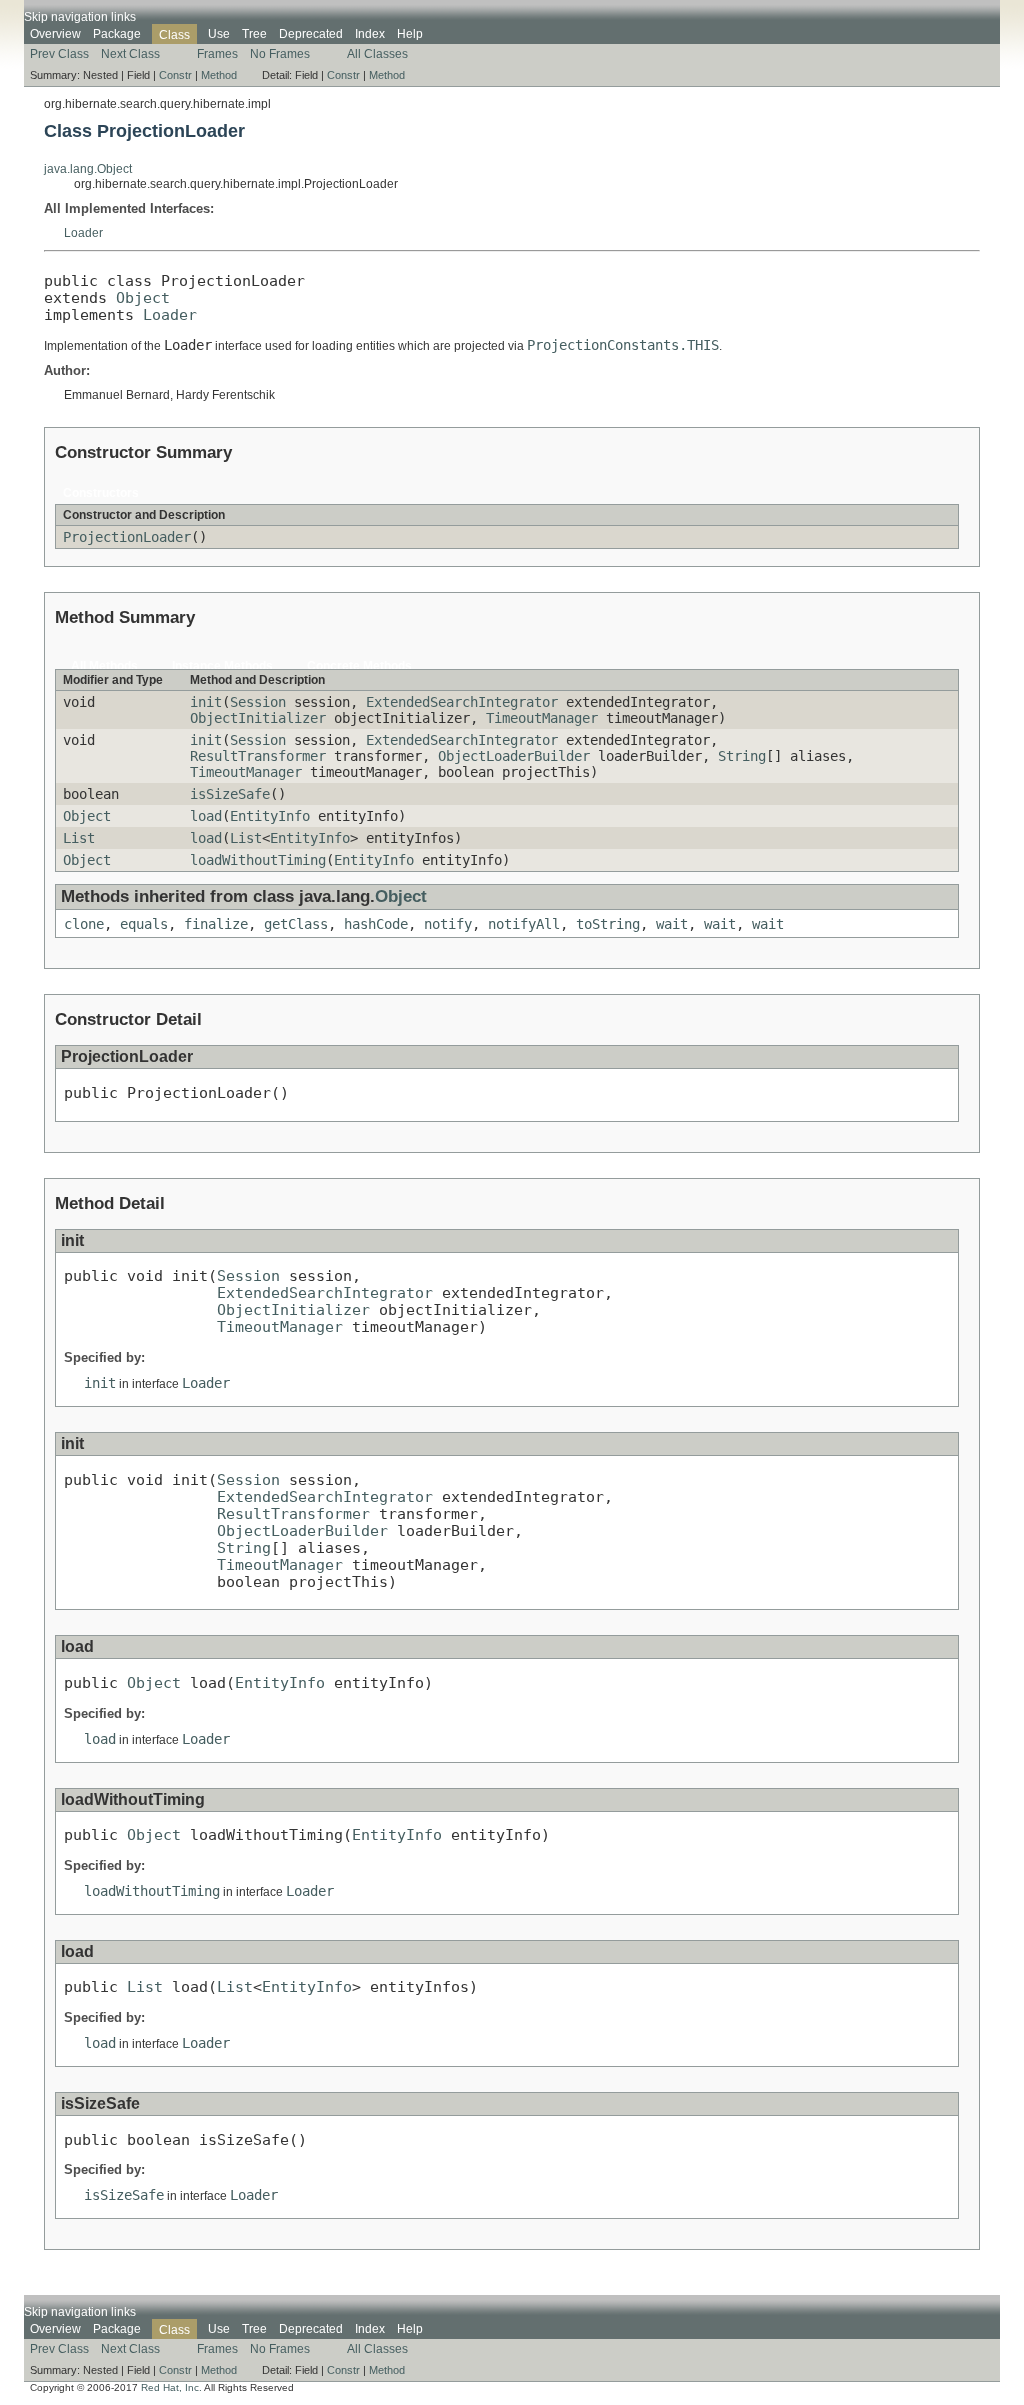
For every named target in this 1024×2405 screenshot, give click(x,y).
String (742, 756)
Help (410, 34)
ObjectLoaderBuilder (514, 756)
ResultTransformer (258, 756)
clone (84, 924)
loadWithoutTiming (258, 860)
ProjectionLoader (127, 537)
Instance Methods (222, 666)
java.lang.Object (88, 169)
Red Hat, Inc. (171, 2387)
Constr (175, 75)
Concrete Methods (359, 666)
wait (672, 924)
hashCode (376, 924)
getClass (296, 924)
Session (258, 702)
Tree (254, 34)
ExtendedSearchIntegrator (462, 702)
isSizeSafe (230, 794)
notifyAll (524, 924)
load (206, 816)
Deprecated (311, 34)
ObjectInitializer (258, 718)
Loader (83, 233)
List (79, 838)
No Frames (280, 54)
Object (143, 297)
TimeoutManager (542, 718)
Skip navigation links (80, 17)
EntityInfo (270, 816)
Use (219, 34)
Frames (217, 54)
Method (219, 75)
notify (448, 924)
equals (144, 924)
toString (608, 924)
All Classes (377, 54)
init (206, 702)
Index (370, 34)
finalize (216, 924)
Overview (55, 34)
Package (117, 34)
